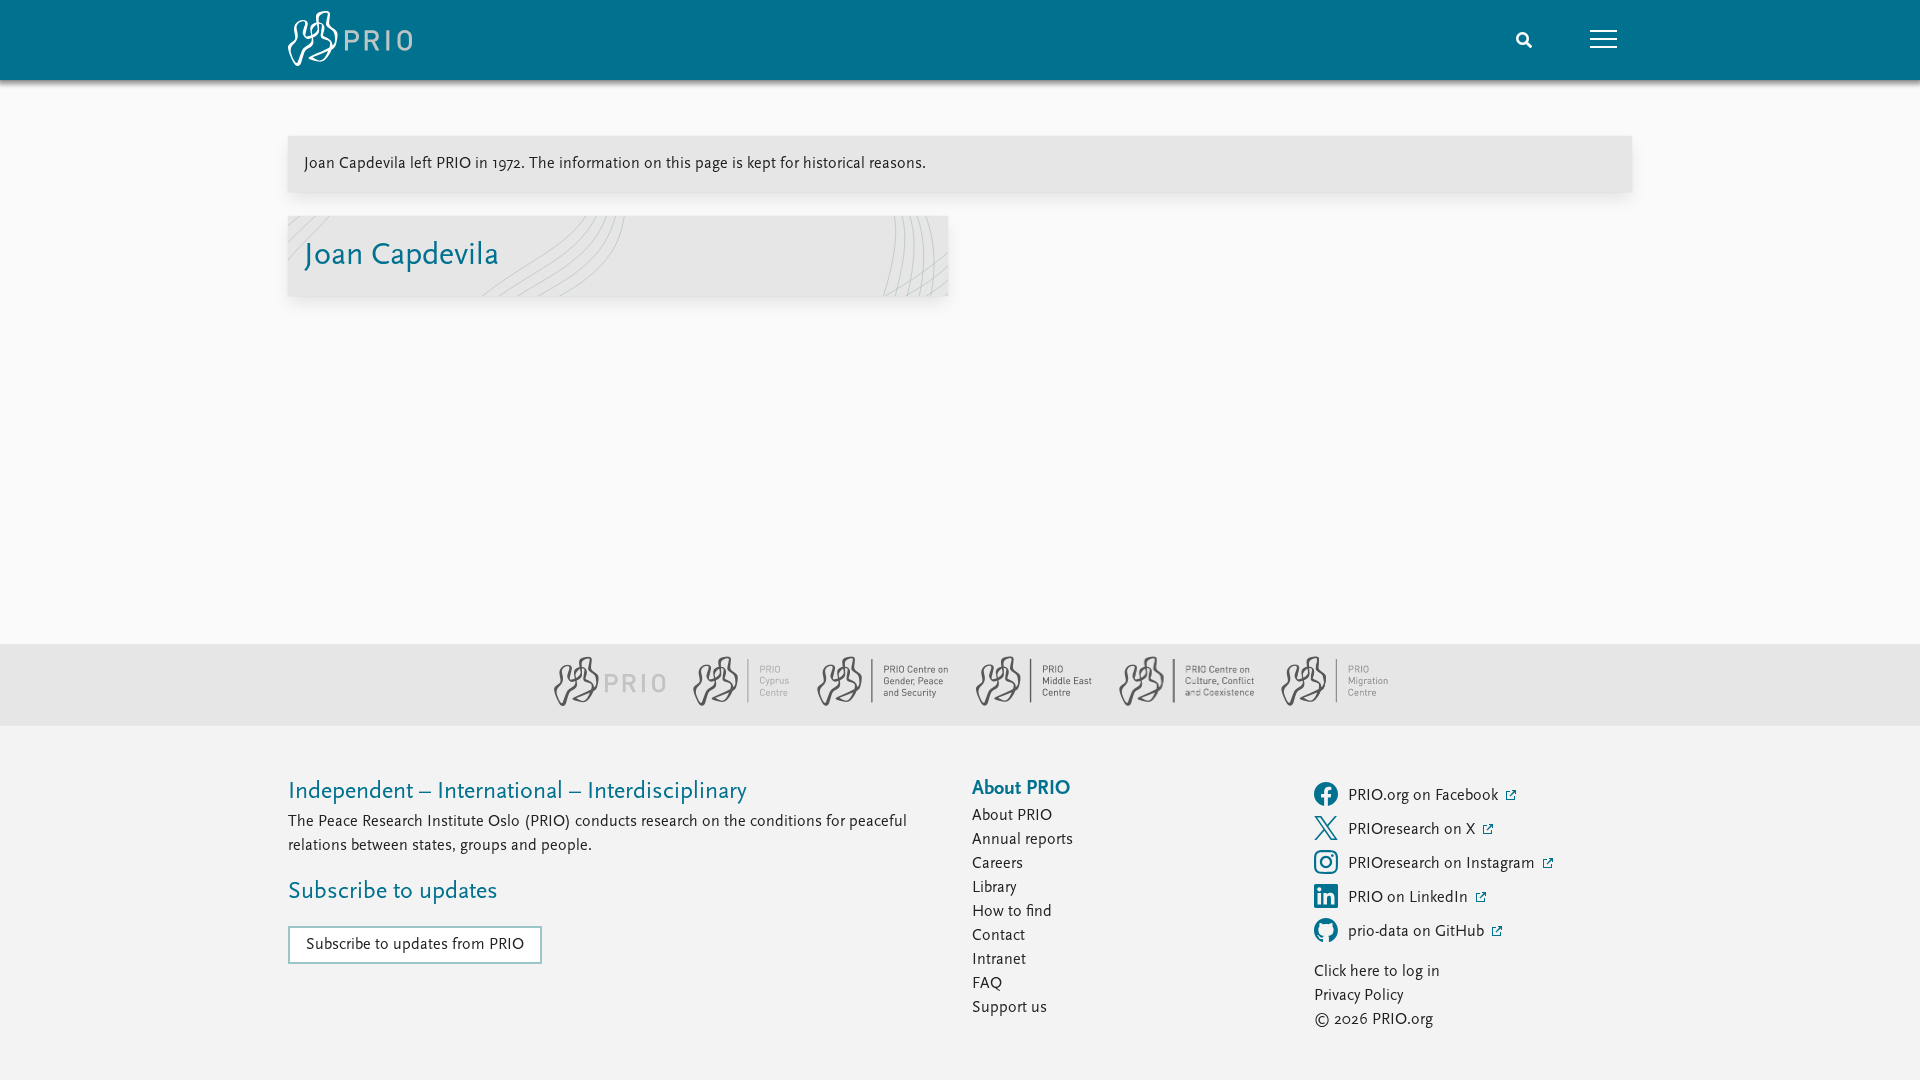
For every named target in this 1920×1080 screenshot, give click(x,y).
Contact (998, 936)
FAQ (987, 984)
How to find (1012, 912)
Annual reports (1022, 840)
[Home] (350, 40)
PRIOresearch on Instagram (1443, 864)
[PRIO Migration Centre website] (1324, 702)
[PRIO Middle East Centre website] (1025, 702)
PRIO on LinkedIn (1410, 898)
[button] (1604, 40)
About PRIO (1012, 816)
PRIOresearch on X (1413, 830)
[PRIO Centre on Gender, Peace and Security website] (874, 702)
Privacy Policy (1358, 996)
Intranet (999, 960)
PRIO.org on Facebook (1425, 796)
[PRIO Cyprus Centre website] (733, 702)
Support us (1009, 1008)
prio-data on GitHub (1418, 932)
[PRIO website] (601, 702)
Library (994, 888)
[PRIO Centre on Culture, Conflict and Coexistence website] (1178, 702)
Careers (997, 864)
